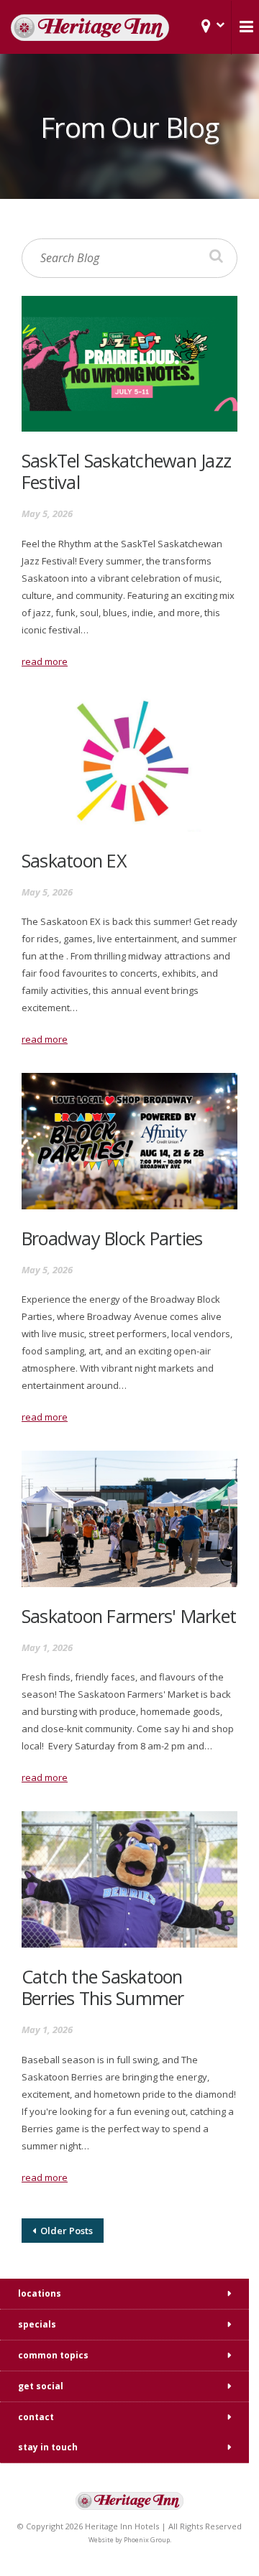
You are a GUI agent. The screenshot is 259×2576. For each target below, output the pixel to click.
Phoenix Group (147, 2540)
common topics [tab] (53, 2355)
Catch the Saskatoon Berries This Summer (103, 1987)
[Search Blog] (216, 256)
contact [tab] (36, 2417)
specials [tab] (37, 2324)
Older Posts (64, 2231)
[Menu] (245, 27)
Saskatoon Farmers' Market (129, 1616)
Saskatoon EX (74, 860)
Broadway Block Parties (112, 1238)
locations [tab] (40, 2293)
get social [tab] (41, 2386)
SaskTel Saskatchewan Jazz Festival (126, 471)
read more (45, 661)
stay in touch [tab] (48, 2447)
